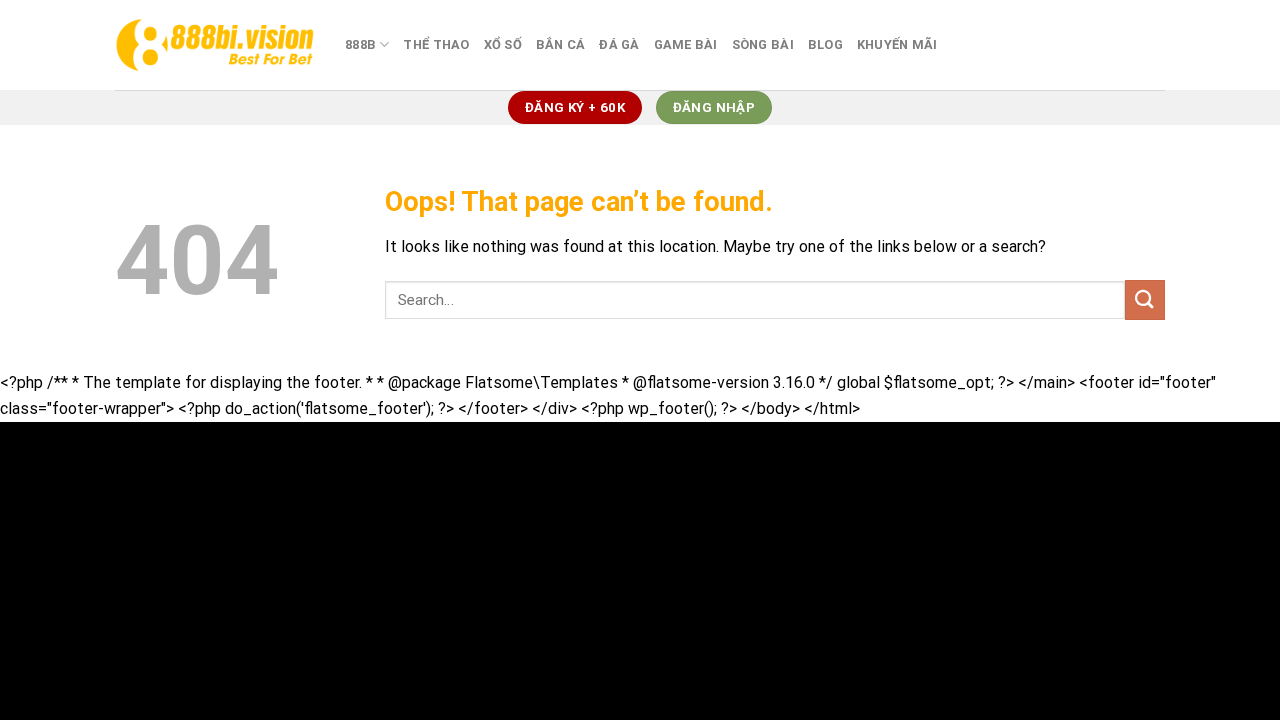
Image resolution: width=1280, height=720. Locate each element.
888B (360, 44)
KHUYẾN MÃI (897, 44)
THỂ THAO (436, 44)
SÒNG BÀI (763, 44)
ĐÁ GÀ (619, 44)
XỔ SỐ (503, 44)
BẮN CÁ (561, 44)
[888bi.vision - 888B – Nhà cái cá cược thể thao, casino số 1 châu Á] (215, 44)
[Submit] (1145, 299)
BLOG (825, 44)
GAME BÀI (686, 44)
